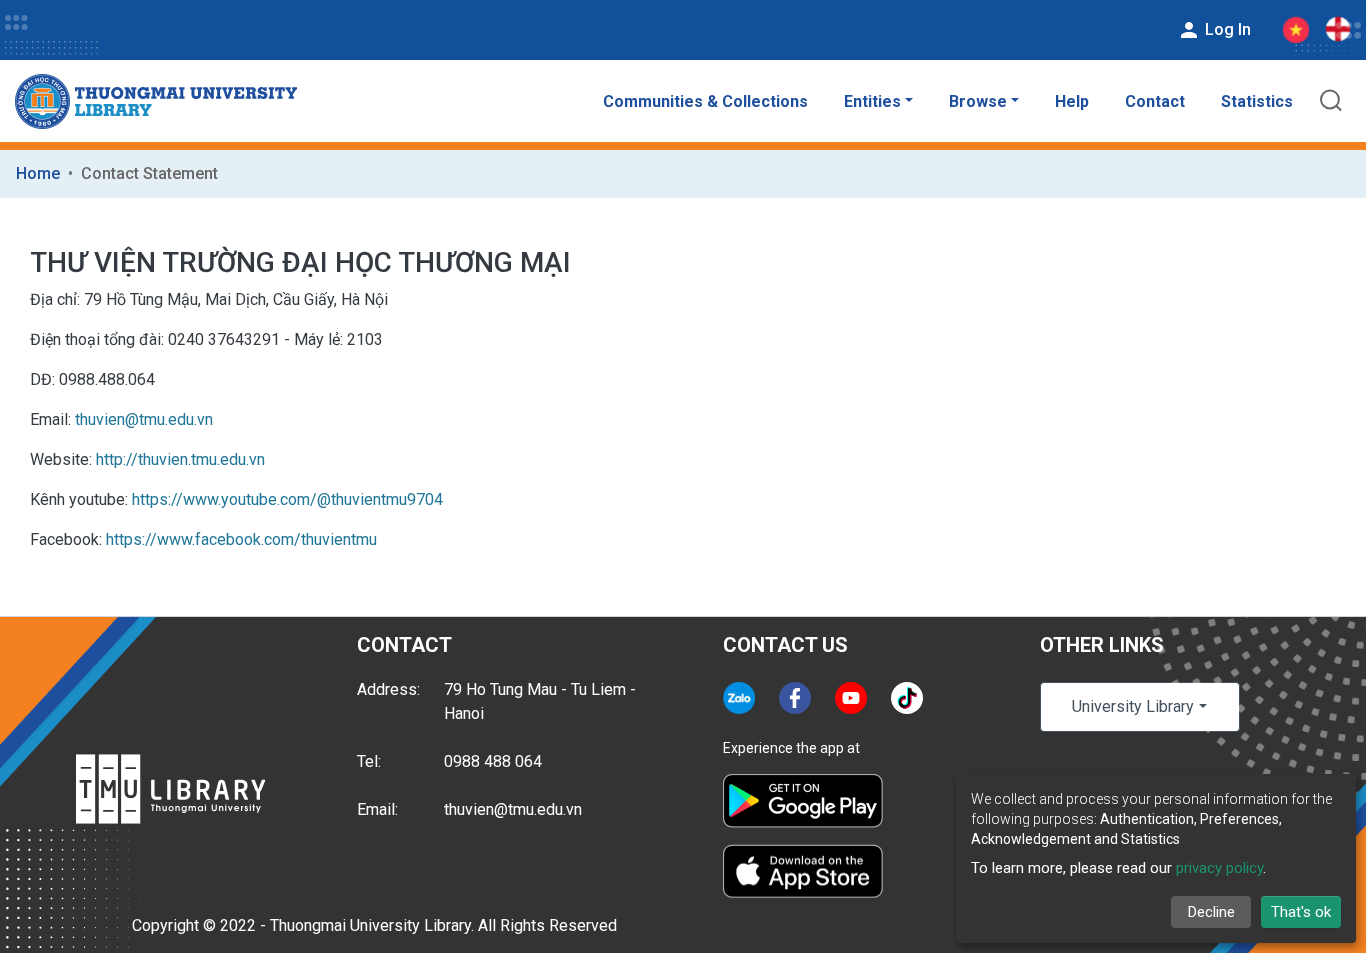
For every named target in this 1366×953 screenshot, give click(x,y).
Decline (1211, 912)
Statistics (1257, 101)
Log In (1226, 29)
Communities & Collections (705, 101)
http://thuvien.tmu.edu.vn (180, 459)
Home (38, 173)
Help (1072, 101)
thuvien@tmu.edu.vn (144, 419)
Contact (1155, 101)
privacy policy (1219, 868)
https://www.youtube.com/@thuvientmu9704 (287, 499)
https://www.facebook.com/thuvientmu (241, 539)
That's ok (1301, 912)
